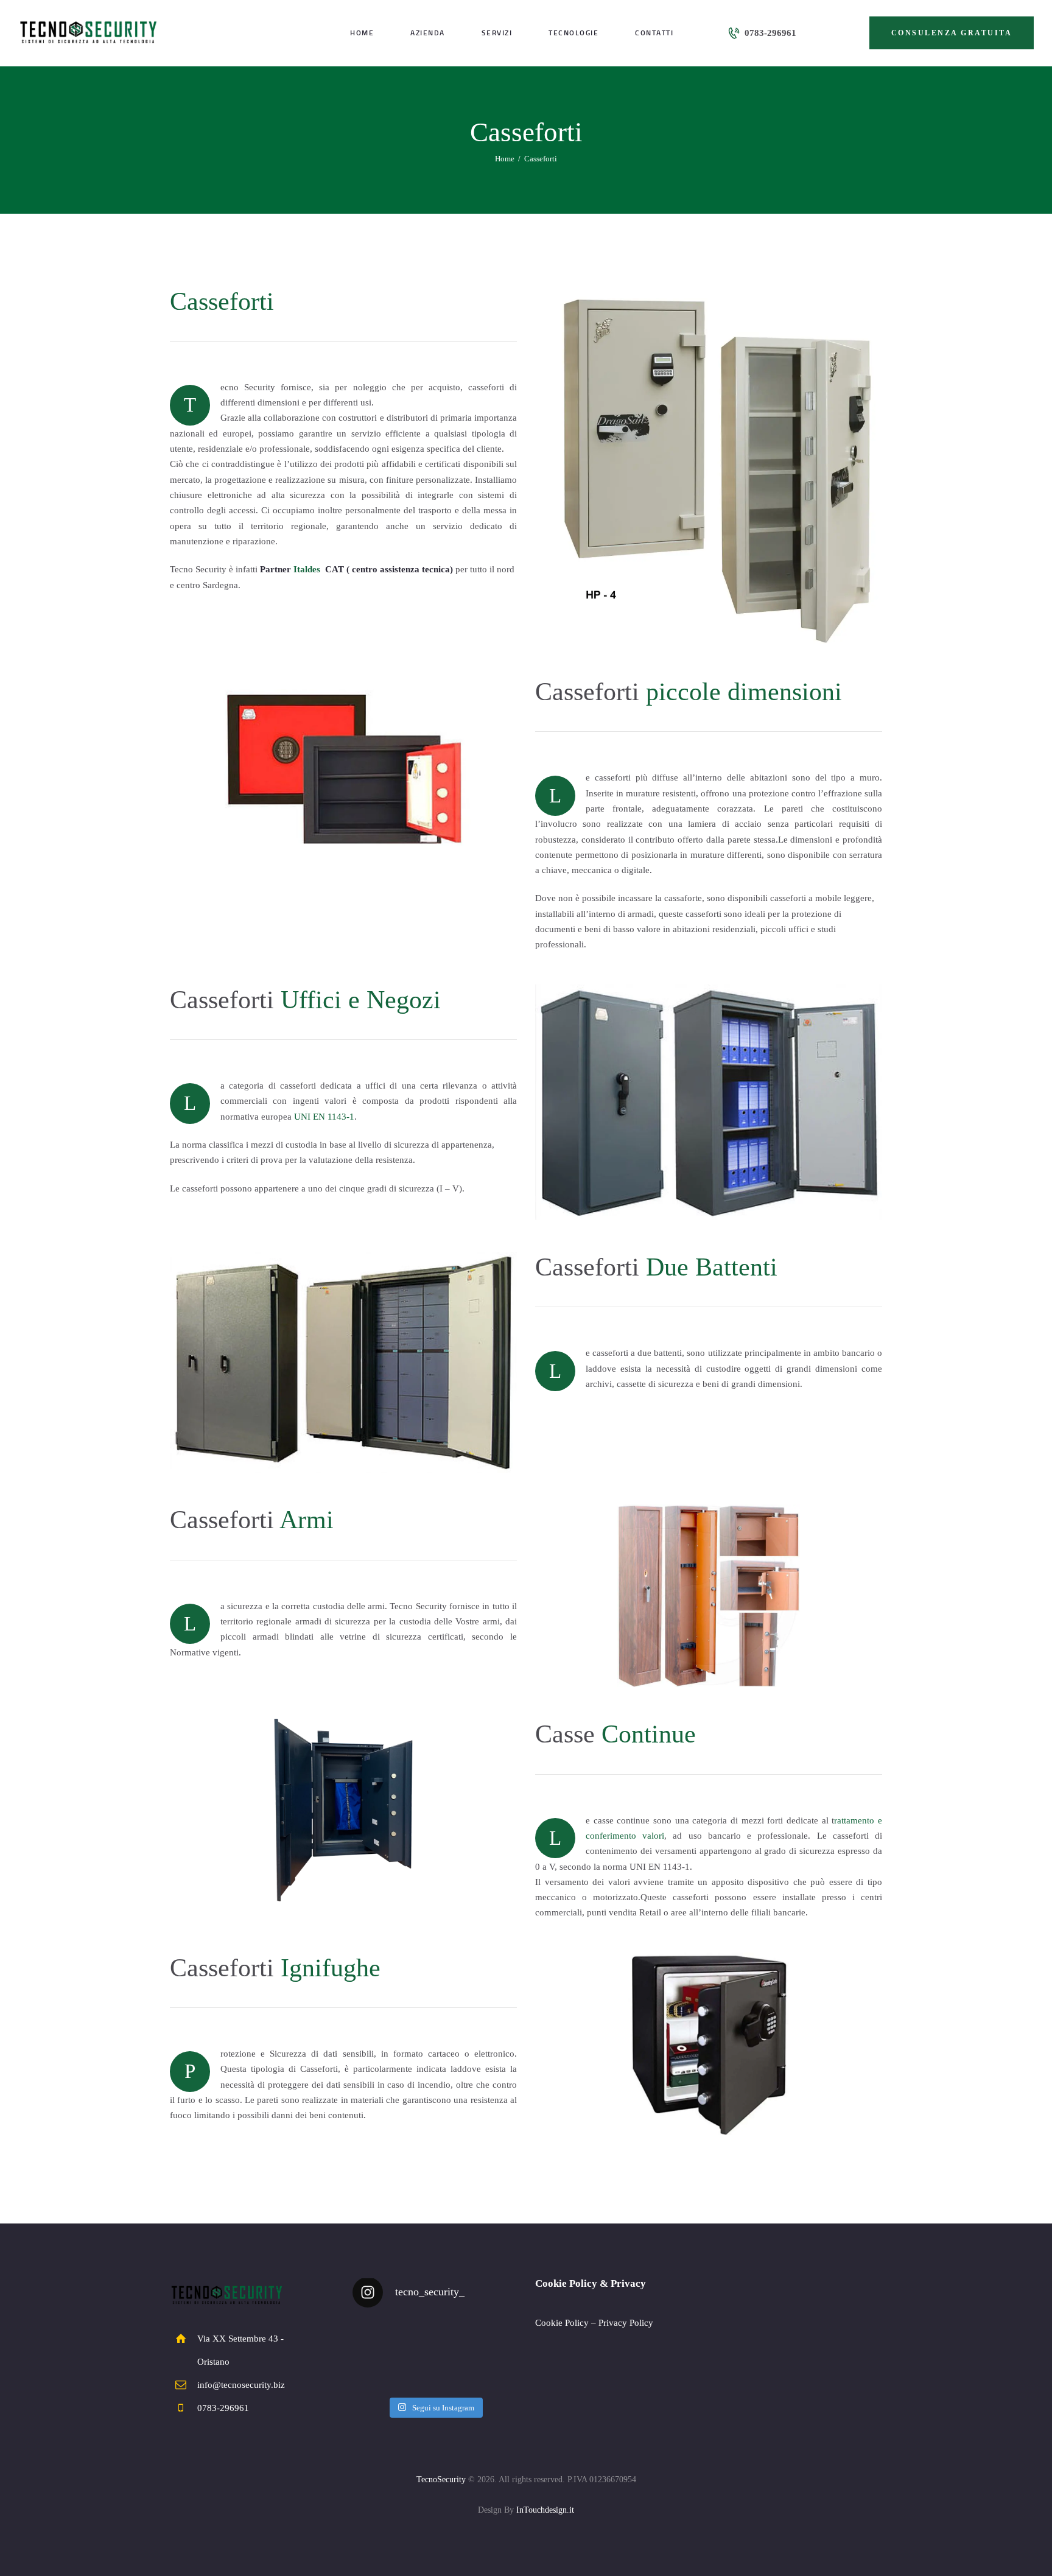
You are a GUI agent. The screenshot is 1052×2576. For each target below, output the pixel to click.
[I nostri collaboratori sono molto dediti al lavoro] (492, 2334)
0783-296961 (223, 2408)
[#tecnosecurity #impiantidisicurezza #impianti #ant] (434, 2334)
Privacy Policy (626, 2323)
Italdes (307, 569)
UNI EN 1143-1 (324, 1117)
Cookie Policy (562, 2323)
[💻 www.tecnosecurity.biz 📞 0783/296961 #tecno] (434, 2368)
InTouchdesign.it (545, 2510)
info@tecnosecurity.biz (241, 2385)
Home (505, 159)
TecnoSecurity (441, 2479)
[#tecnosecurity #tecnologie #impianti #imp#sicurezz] (378, 2368)
